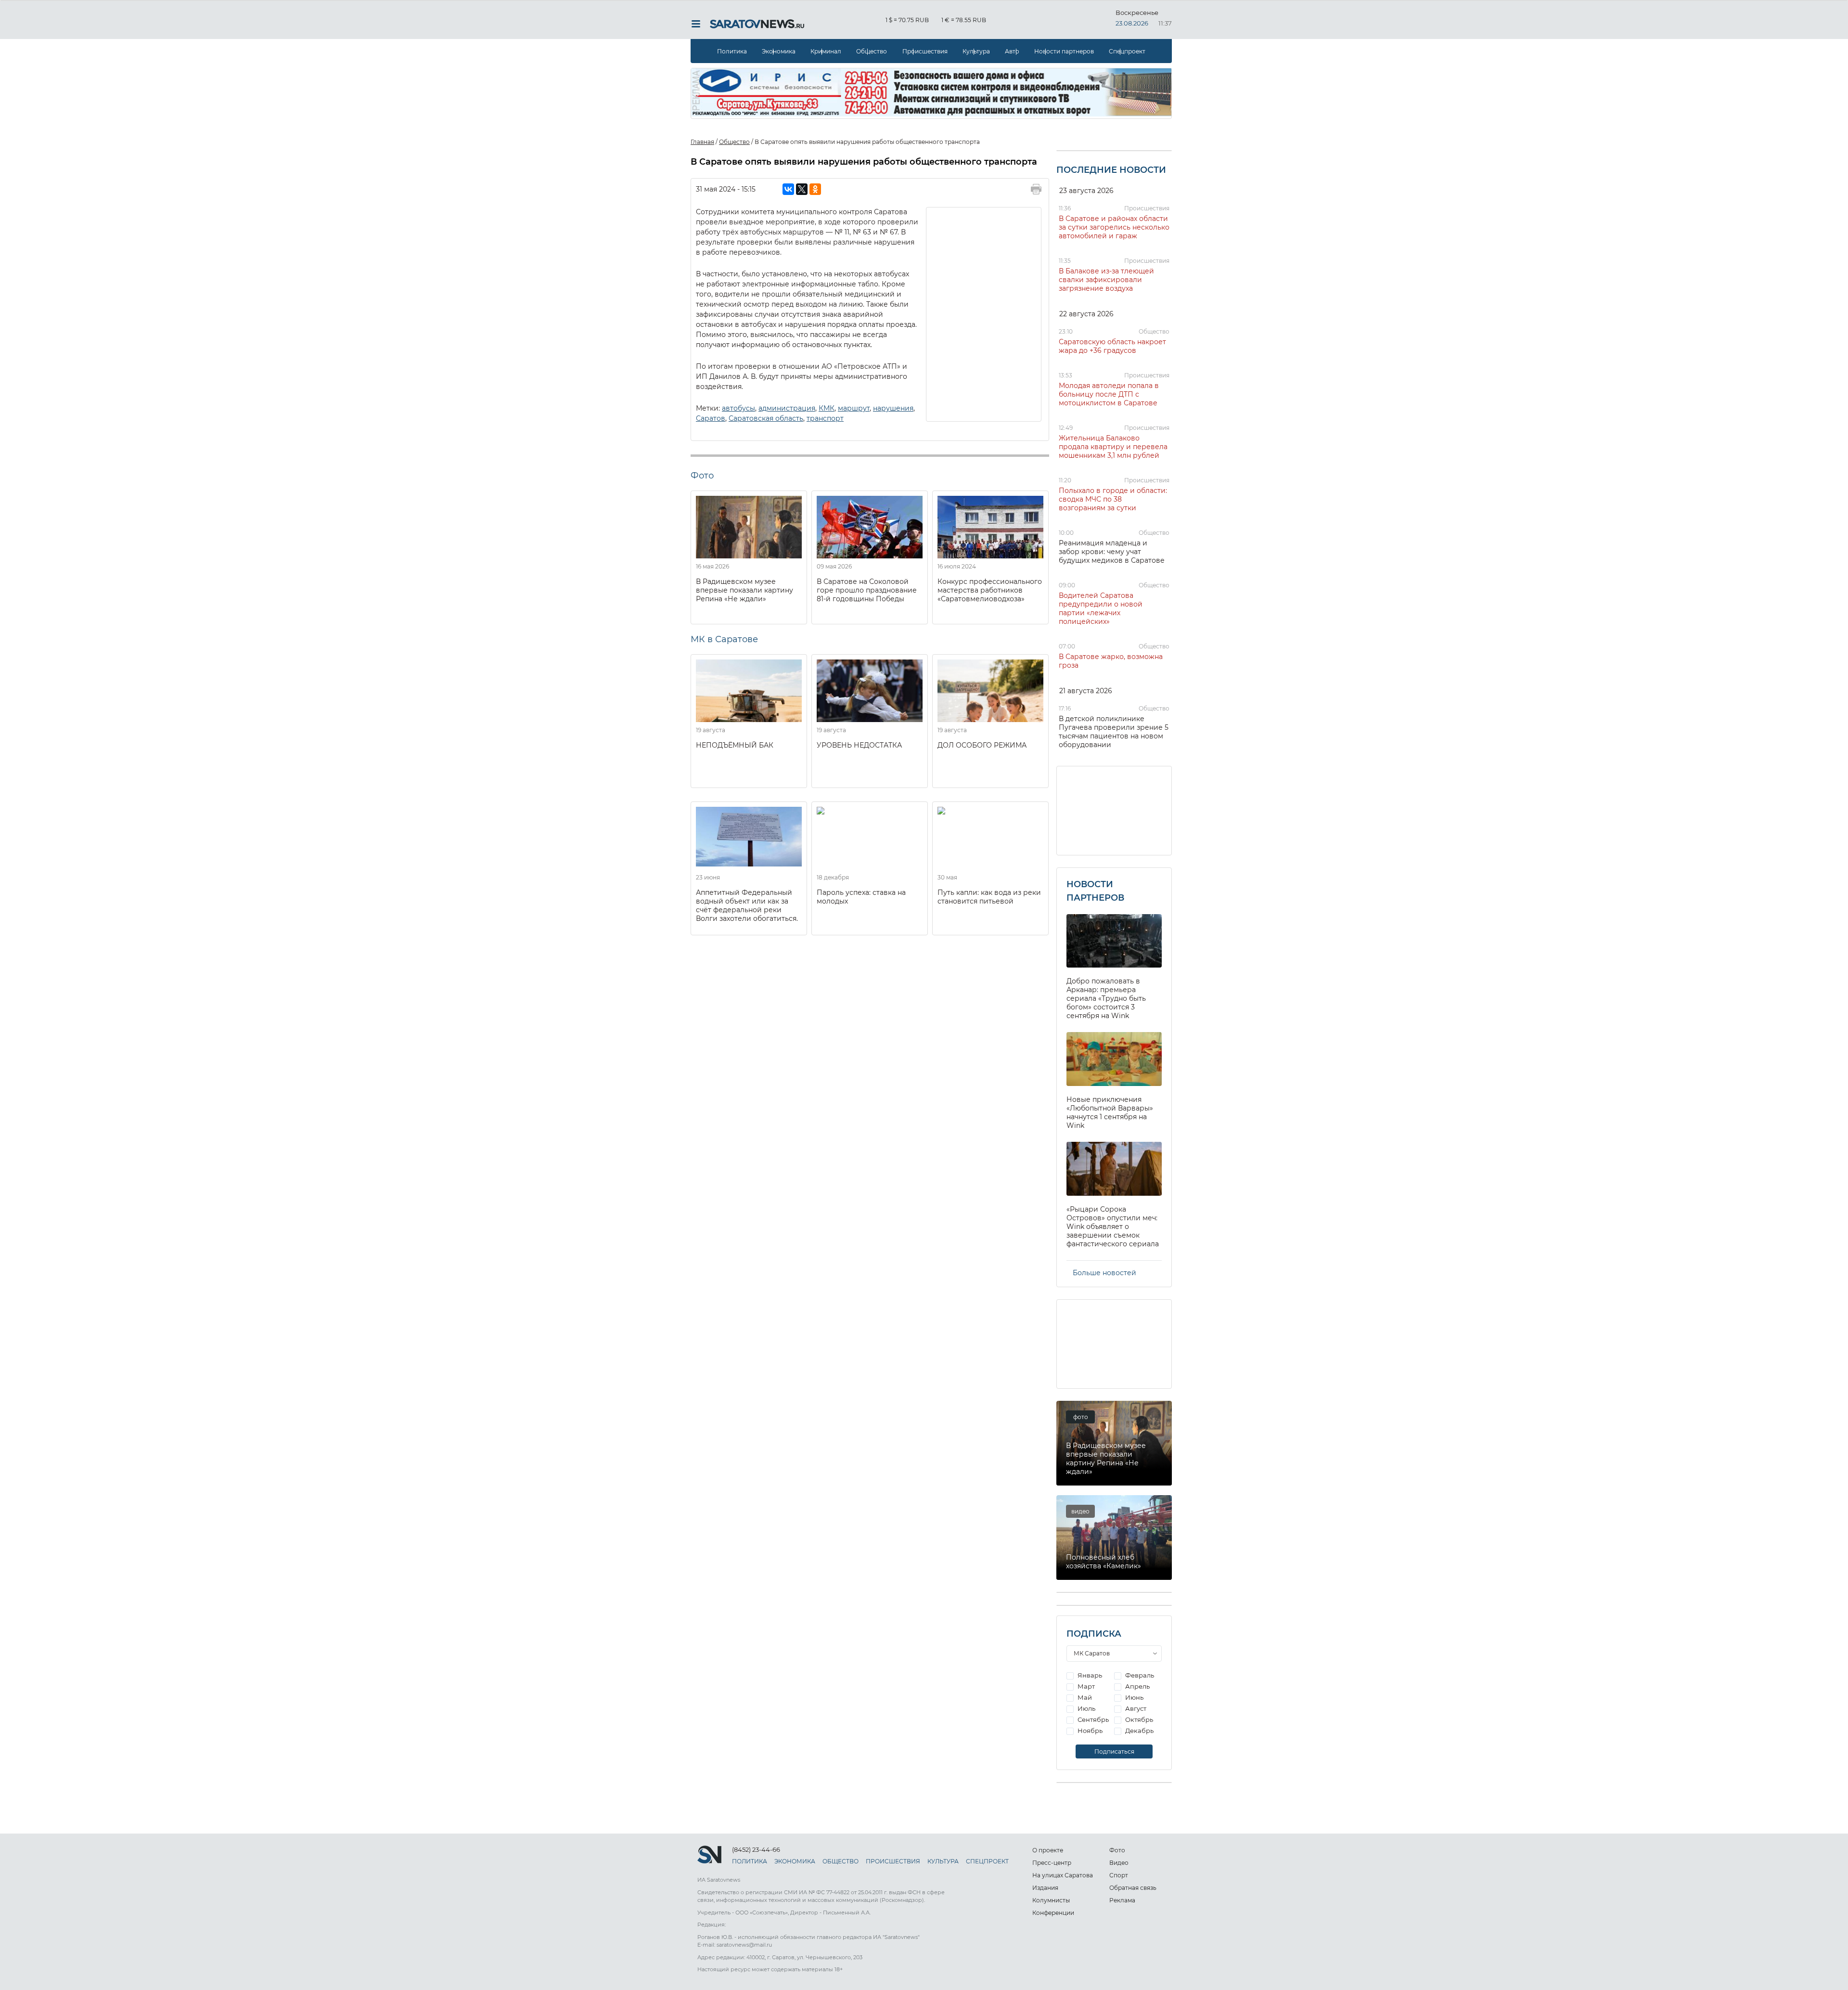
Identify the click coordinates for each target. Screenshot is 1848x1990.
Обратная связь (1133, 1888)
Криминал (826, 51)
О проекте (1048, 1850)
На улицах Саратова (1063, 1875)
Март (1085, 1686)
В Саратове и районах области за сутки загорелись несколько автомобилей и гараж (1114, 227)
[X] (802, 189)
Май (1084, 1697)
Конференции (1053, 1913)
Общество (872, 51)
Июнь (1134, 1697)
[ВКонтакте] (788, 189)
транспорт (825, 418)
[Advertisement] (984, 313)
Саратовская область (766, 418)
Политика (732, 51)
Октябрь (1138, 1719)
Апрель (1137, 1686)
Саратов (711, 418)
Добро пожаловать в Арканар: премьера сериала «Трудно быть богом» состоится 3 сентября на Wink (1106, 998)
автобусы (738, 408)
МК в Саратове (724, 639)
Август (1135, 1708)
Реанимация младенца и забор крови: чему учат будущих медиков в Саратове (1112, 552)
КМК (827, 408)
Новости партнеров (1064, 51)
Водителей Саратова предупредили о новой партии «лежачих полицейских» (1101, 608)
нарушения (893, 408)
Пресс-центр (1052, 1863)
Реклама (1122, 1900)
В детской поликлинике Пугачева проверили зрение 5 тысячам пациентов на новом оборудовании (1114, 732)
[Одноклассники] (815, 189)
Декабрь (1139, 1731)
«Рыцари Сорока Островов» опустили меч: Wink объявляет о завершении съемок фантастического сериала (1113, 1227)
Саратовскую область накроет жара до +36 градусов (1112, 346)
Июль (1086, 1708)
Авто (1012, 51)
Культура (976, 51)
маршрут (854, 408)
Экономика (779, 51)
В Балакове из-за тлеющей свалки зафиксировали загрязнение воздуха (1106, 280)
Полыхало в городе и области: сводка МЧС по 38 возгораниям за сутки (1113, 499)
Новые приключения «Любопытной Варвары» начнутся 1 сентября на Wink (1110, 1112)
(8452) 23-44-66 (756, 1849)
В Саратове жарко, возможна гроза (1111, 661)
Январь (1089, 1675)
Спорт (1119, 1875)
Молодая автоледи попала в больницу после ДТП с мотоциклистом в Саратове (1109, 394)
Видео (1119, 1863)
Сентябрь (1092, 1719)
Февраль (1139, 1675)
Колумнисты (1051, 1900)
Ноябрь (1089, 1731)
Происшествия (925, 51)
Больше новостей (1104, 1273)
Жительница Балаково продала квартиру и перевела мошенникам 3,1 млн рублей (1113, 447)
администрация (787, 408)
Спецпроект (1127, 51)
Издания (1045, 1888)
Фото (1117, 1850)
